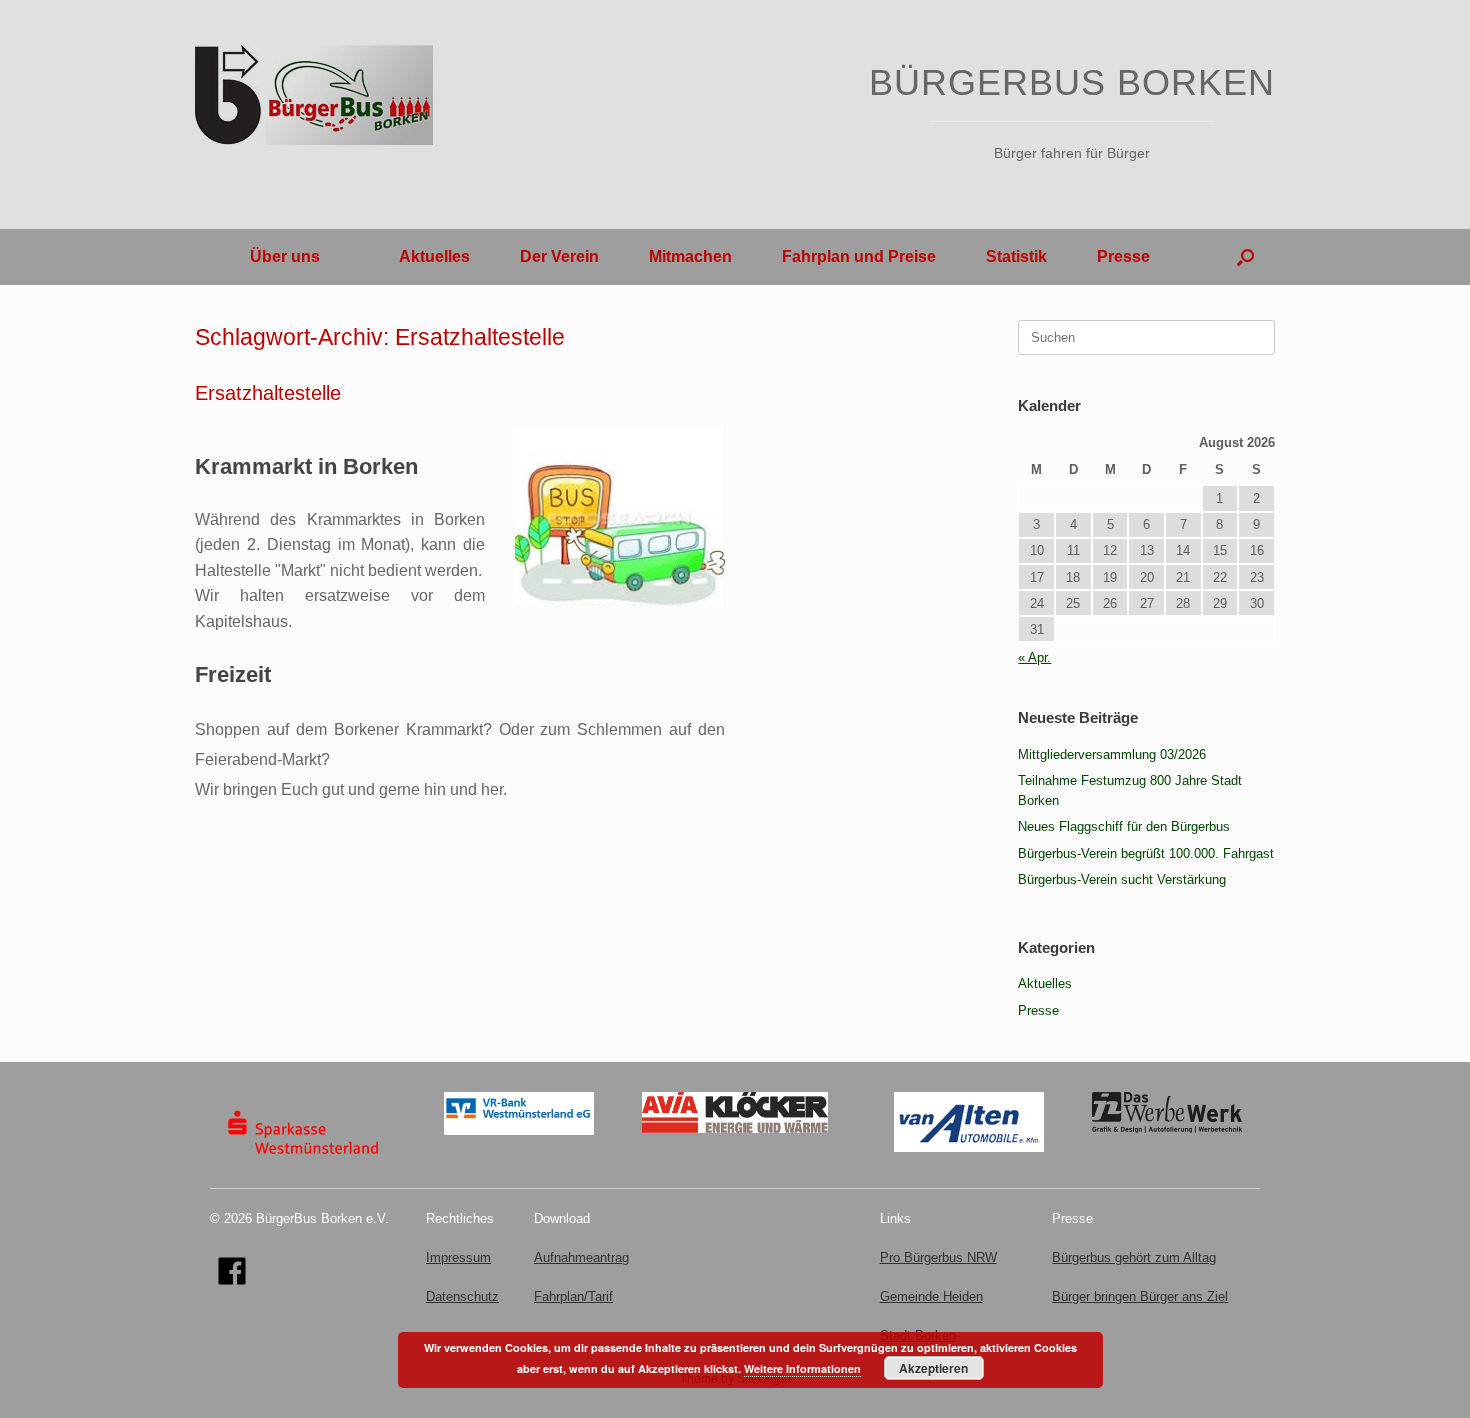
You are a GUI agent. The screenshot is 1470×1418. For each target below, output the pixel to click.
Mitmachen (690, 256)
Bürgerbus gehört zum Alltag (1134, 1257)
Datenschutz (462, 1296)
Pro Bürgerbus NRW (938, 1257)
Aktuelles (434, 256)
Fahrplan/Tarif (573, 1296)
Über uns (285, 256)
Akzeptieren (933, 1368)
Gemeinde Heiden (931, 1296)
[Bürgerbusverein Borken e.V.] (314, 95)
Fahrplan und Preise (859, 256)
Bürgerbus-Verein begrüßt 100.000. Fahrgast (1146, 853)
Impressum (458, 1257)
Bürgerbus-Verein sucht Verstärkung (1122, 879)
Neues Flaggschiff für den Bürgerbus (1124, 826)
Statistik (1016, 256)
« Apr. (1034, 657)
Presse (1123, 256)
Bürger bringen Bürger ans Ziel (1140, 1296)
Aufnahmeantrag (581, 1257)
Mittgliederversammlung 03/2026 (1112, 754)
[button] (1245, 257)
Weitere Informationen (802, 1368)
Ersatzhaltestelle (268, 393)
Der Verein (559, 256)
